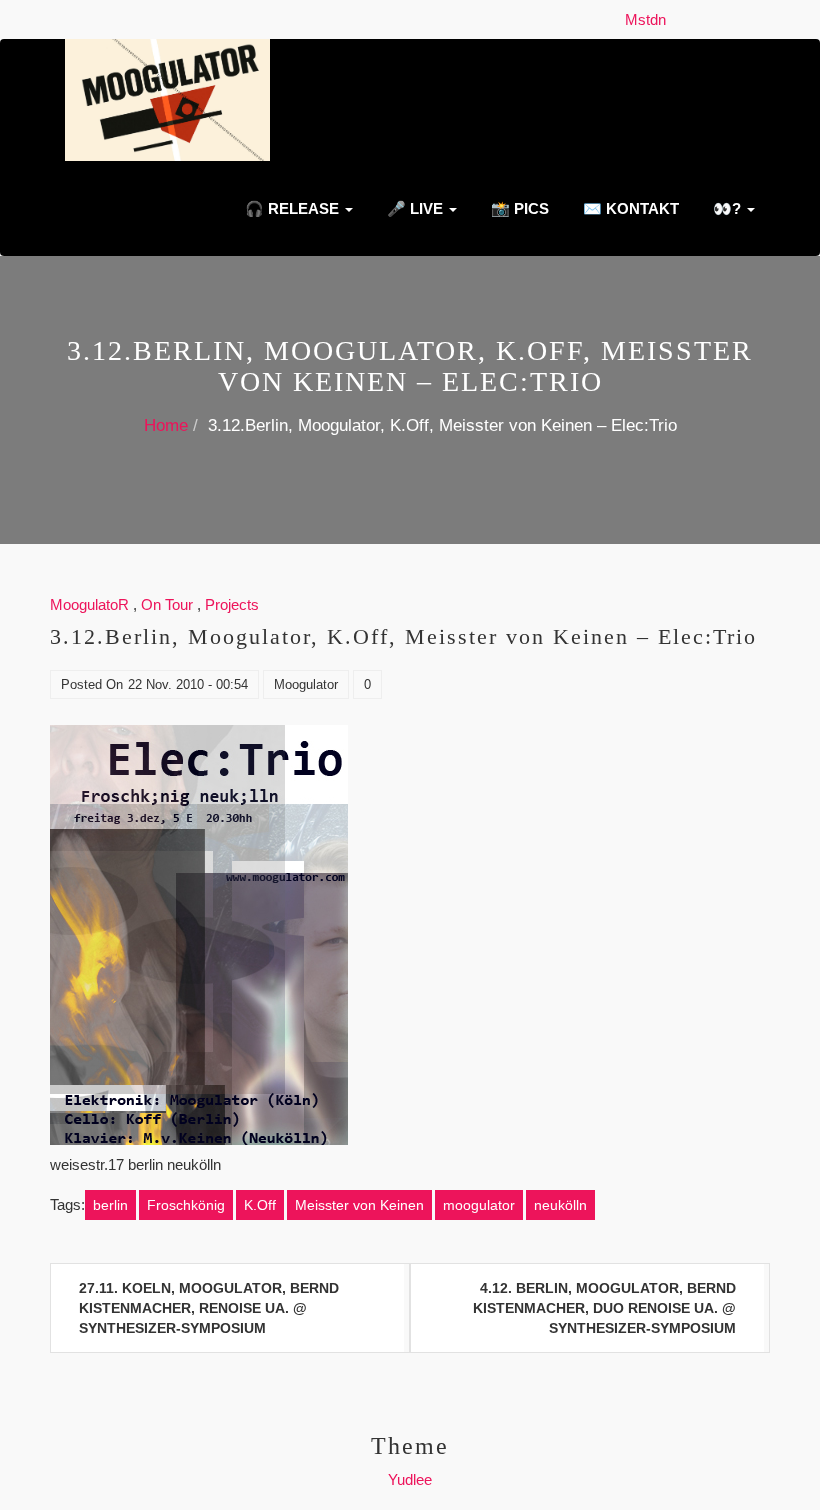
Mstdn (649, 19)
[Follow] (680, 19)
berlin (110, 1205)
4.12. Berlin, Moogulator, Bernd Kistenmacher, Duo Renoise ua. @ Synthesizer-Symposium (604, 1308)
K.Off (260, 1205)
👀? (727, 208)
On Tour (167, 604)
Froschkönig (186, 1205)
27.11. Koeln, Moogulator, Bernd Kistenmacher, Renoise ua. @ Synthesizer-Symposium (209, 1308)
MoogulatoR (89, 604)
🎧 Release (292, 208)
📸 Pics (518, 208)
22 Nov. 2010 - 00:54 (188, 684)
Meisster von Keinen (359, 1205)
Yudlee (410, 1479)
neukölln (560, 1205)
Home (166, 425)
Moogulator (306, 684)
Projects (232, 604)
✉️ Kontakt (629, 208)
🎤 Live (415, 208)
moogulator (479, 1205)
